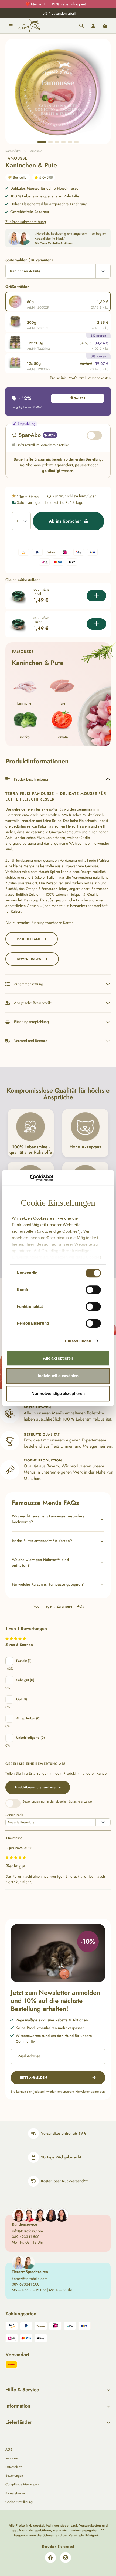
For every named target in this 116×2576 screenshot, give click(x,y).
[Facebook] (50, 2558)
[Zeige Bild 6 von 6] (76, 142)
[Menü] (11, 26)
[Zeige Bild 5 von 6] (70, 142)
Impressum (13, 2458)
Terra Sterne (29, 497)
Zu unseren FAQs (70, 1606)
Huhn (38, 622)
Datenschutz (14, 2467)
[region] (58, 92)
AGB (9, 2449)
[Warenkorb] (105, 26)
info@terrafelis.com (27, 2231)
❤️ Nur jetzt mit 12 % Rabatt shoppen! (56, 4)
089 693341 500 (26, 2237)
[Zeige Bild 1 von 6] (42, 142)
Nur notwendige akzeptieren (58, 1393)
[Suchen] (81, 26)
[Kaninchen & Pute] (58, 92)
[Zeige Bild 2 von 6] (50, 142)
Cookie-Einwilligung (19, 2502)
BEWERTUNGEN (29, 959)
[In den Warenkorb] (96, 596)
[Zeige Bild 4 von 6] (63, 142)
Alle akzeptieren (58, 1358)
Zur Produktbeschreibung (26, 222)
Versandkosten (90, 2525)
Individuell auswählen (58, 1376)
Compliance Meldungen (22, 2484)
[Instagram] (66, 2558)
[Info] (51, 177)
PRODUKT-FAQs (28, 939)
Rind (37, 594)
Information (18, 2406)
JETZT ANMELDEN (33, 2078)
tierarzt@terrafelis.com (30, 2279)
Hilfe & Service (22, 2390)
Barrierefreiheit (16, 2493)
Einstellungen (78, 1341)
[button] (58, 1519)
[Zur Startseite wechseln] (29, 26)
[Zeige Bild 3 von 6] (57, 142)
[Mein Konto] (93, 26)
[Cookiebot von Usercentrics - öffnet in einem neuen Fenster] (30, 1178)
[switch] (93, 1290)
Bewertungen (14, 2476)
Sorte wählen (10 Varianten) (29, 260)
